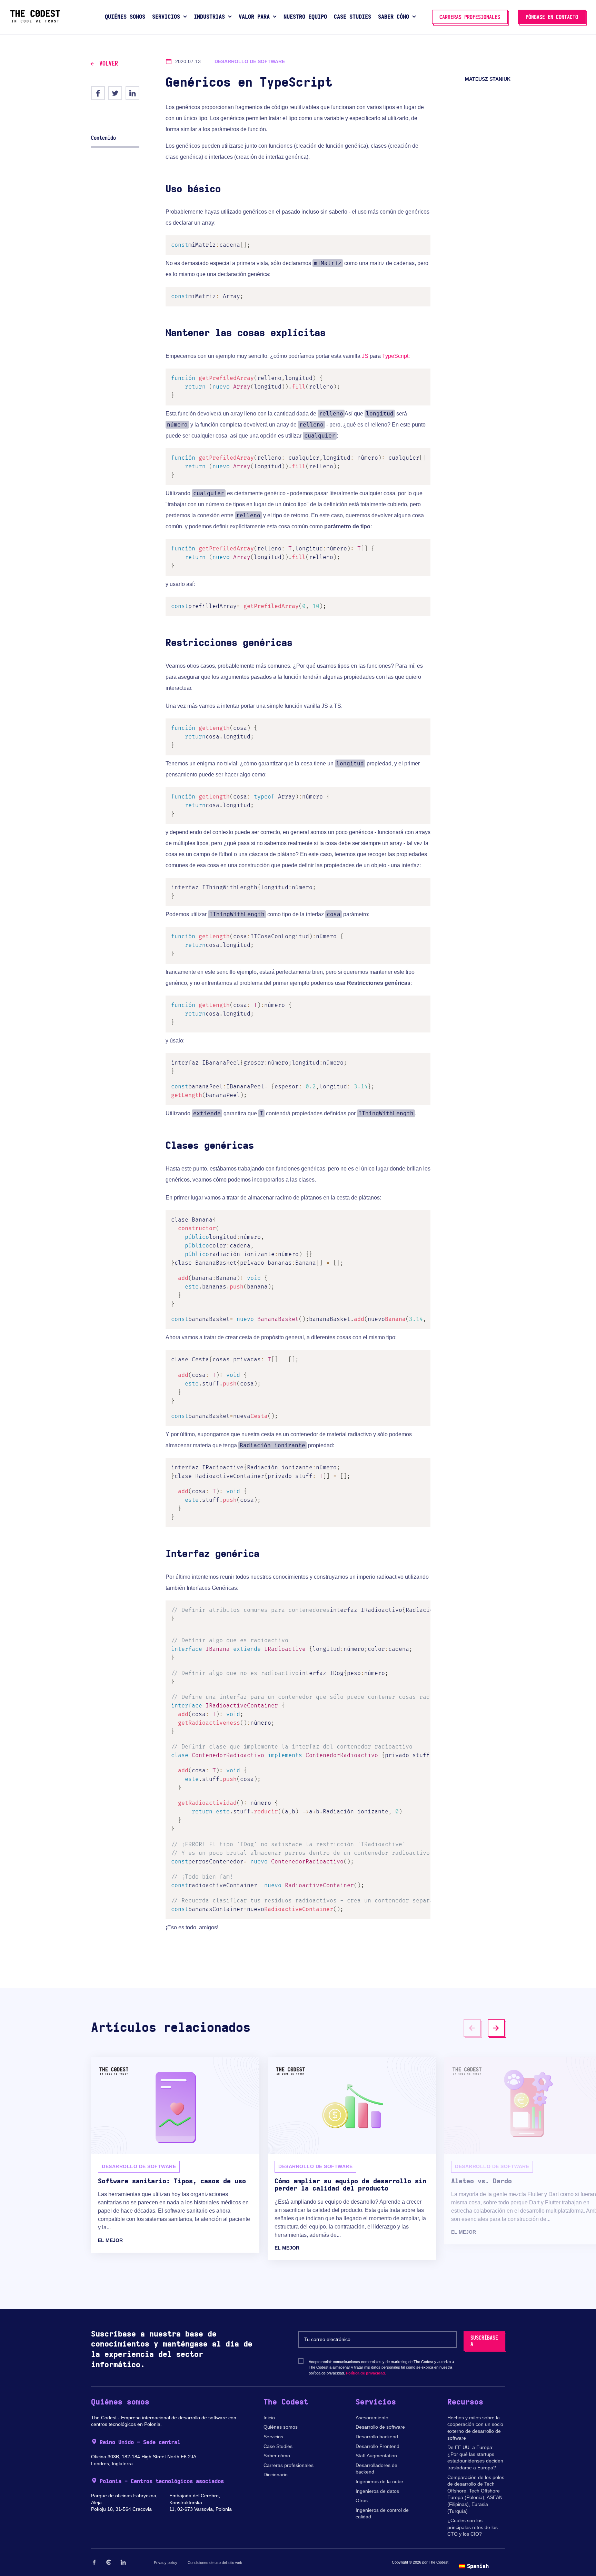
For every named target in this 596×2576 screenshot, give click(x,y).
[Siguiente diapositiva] (496, 2028)
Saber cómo (277, 2456)
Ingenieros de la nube (379, 2481)
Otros (362, 2500)
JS (365, 356)
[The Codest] (35, 21)
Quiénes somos (281, 2427)
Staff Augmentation (376, 2456)
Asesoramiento (372, 2418)
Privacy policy (166, 2563)
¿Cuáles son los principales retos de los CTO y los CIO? (473, 2527)
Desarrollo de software (380, 2427)
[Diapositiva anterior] (472, 2028)
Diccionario (276, 2475)
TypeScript (395, 356)
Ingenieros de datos (377, 2491)
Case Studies (278, 2446)
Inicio (269, 2418)
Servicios (273, 2437)
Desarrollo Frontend (378, 2446)
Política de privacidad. (366, 2373)
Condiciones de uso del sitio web (215, 2563)
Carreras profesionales (289, 2465)
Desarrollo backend (377, 2437)
